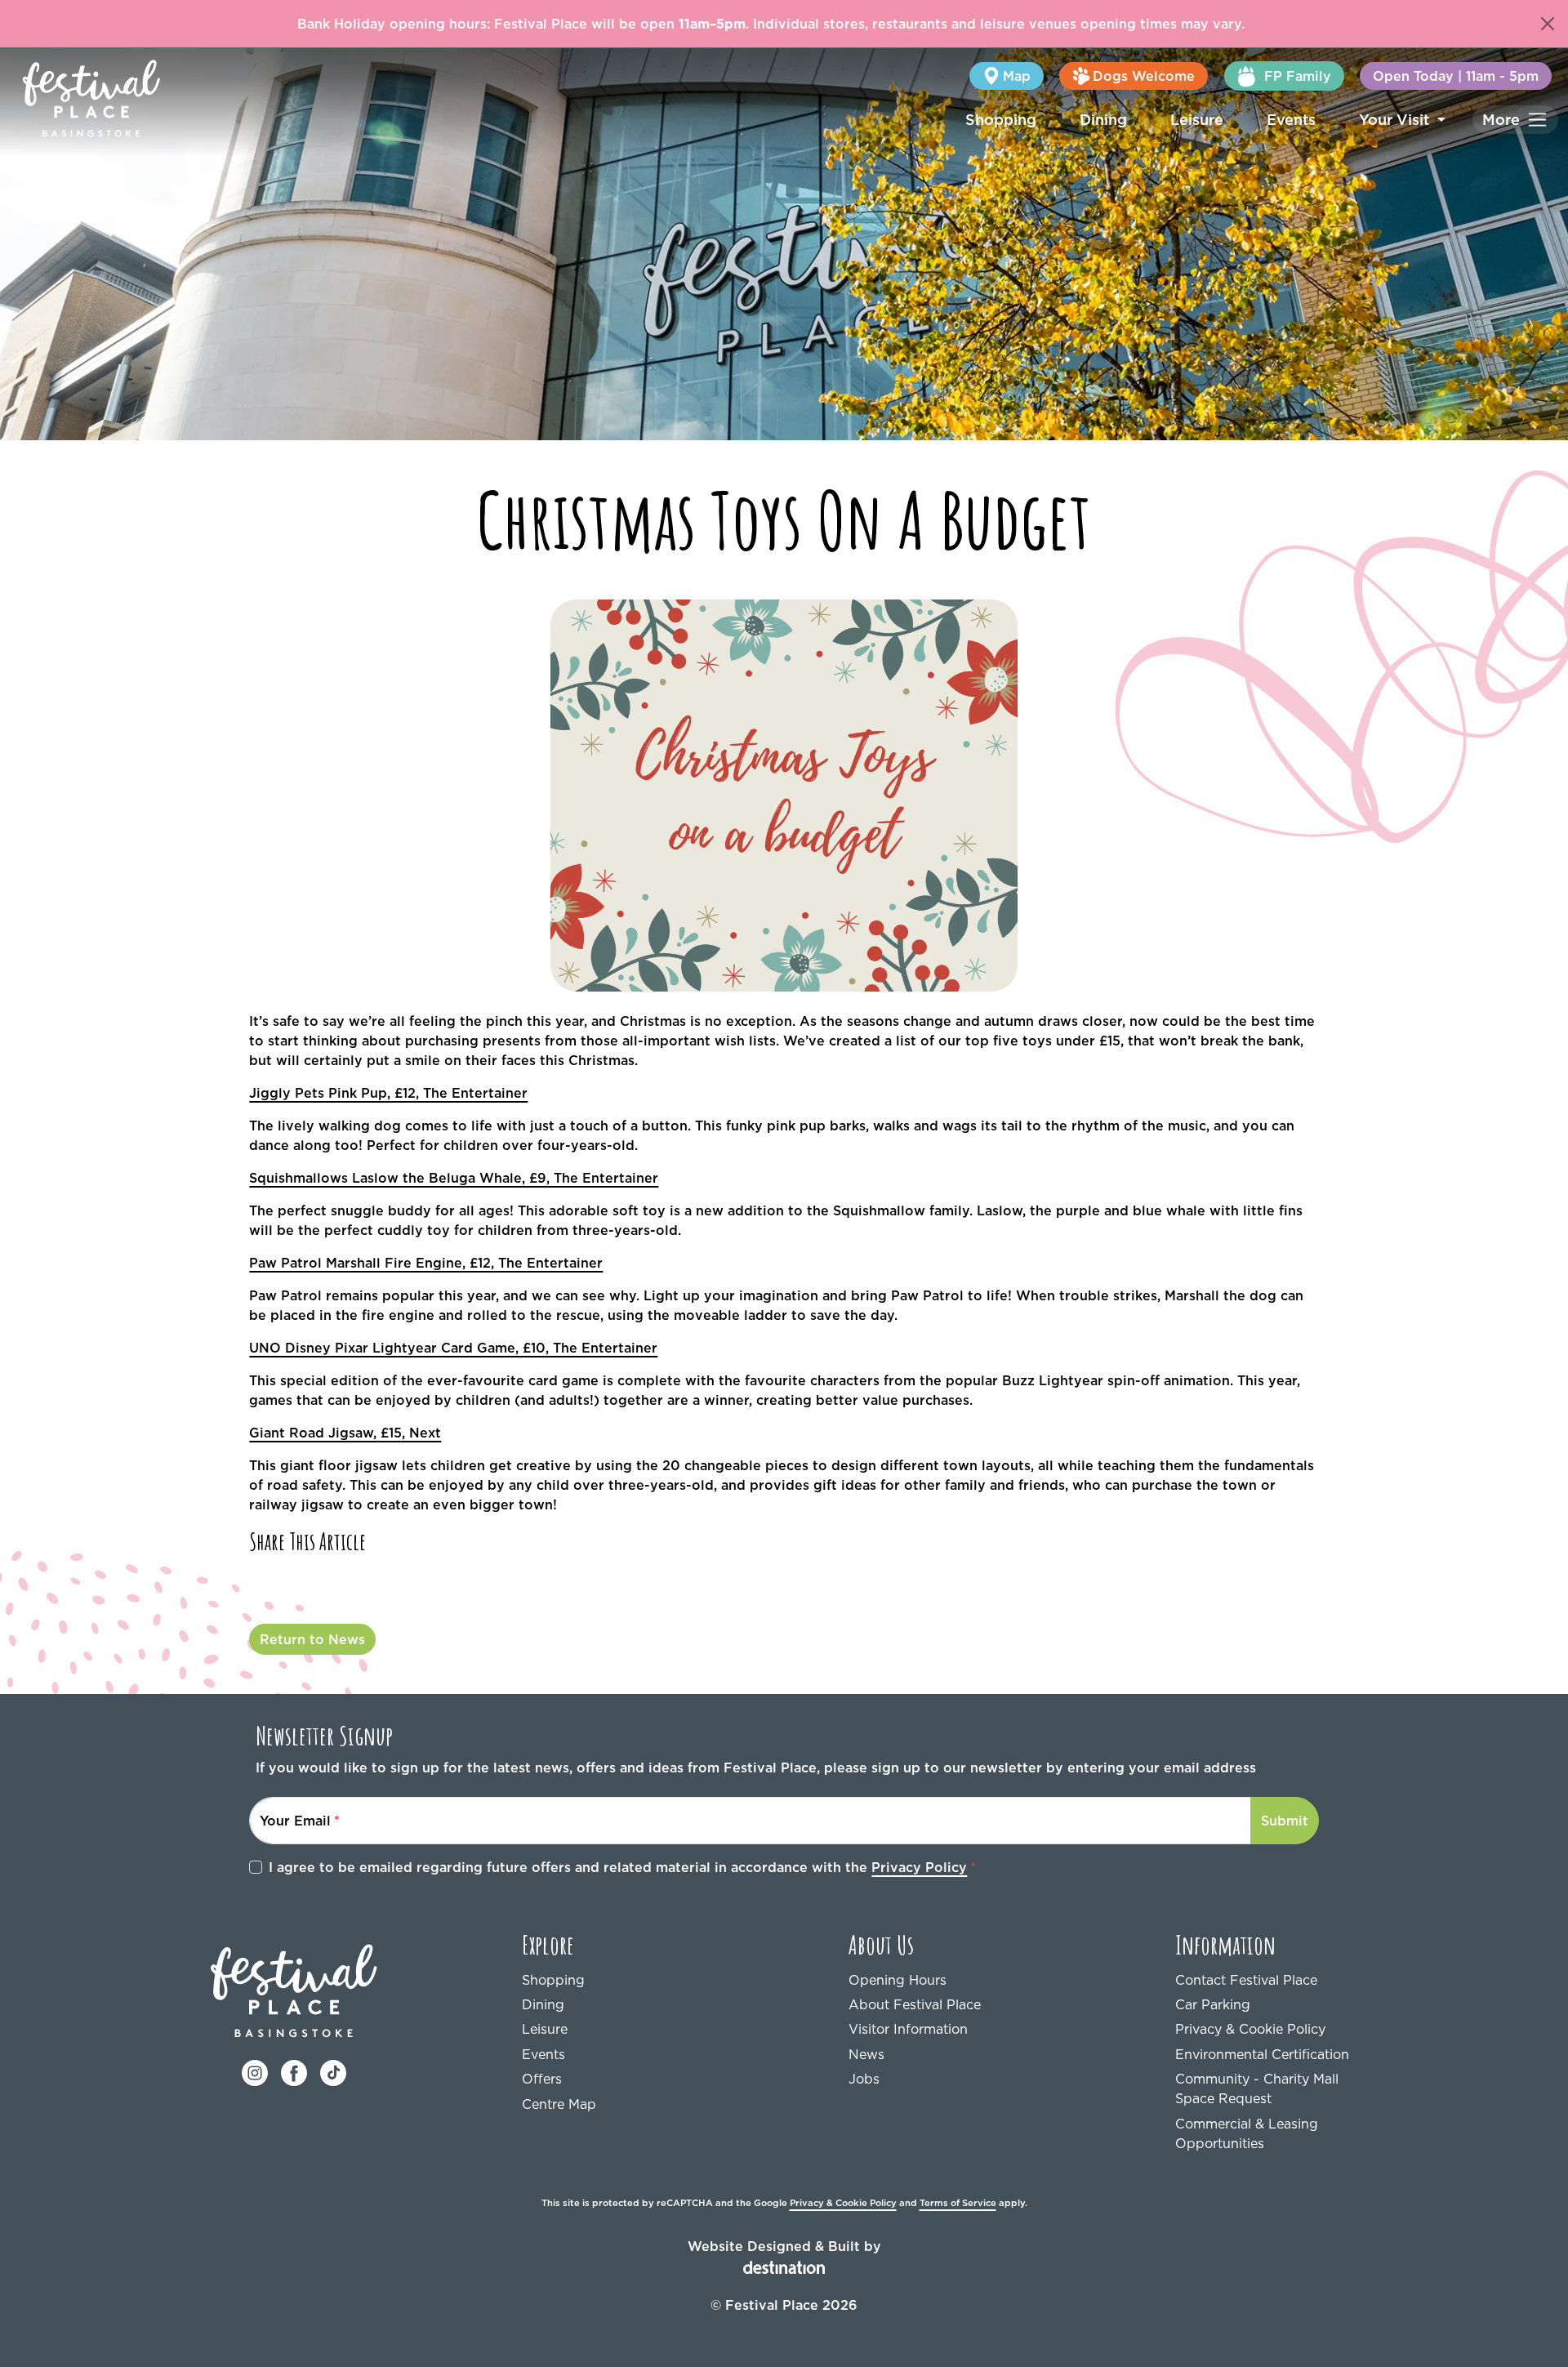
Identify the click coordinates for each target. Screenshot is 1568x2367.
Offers (542, 2079)
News (866, 2054)
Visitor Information (908, 2029)
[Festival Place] (294, 1990)
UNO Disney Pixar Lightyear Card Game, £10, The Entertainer (453, 1348)
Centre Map (559, 2104)
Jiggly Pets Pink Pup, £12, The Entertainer (388, 1093)
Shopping (1001, 120)
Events (1291, 120)
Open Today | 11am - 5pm (1456, 76)
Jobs (864, 2079)
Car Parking (1213, 2004)
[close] (1548, 24)
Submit (1285, 1821)
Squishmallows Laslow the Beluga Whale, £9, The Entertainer (454, 1178)
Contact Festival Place (1246, 1980)
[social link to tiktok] (333, 2072)
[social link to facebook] (294, 2072)
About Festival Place (915, 2004)
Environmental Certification (1262, 2054)
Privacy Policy (919, 1867)
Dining (1103, 120)
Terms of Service (958, 2203)
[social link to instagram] (255, 2072)
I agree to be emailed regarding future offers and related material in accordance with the (618, 1867)
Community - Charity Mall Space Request (1257, 2088)
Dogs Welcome (1144, 76)
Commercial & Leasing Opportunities (1247, 2133)
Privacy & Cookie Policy (1250, 2029)
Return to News (312, 1639)
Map (1017, 76)
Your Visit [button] (1396, 120)
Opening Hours (898, 1980)
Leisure (1197, 120)
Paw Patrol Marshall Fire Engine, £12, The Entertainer (426, 1263)
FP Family (1298, 76)
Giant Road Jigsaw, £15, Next (345, 1433)
